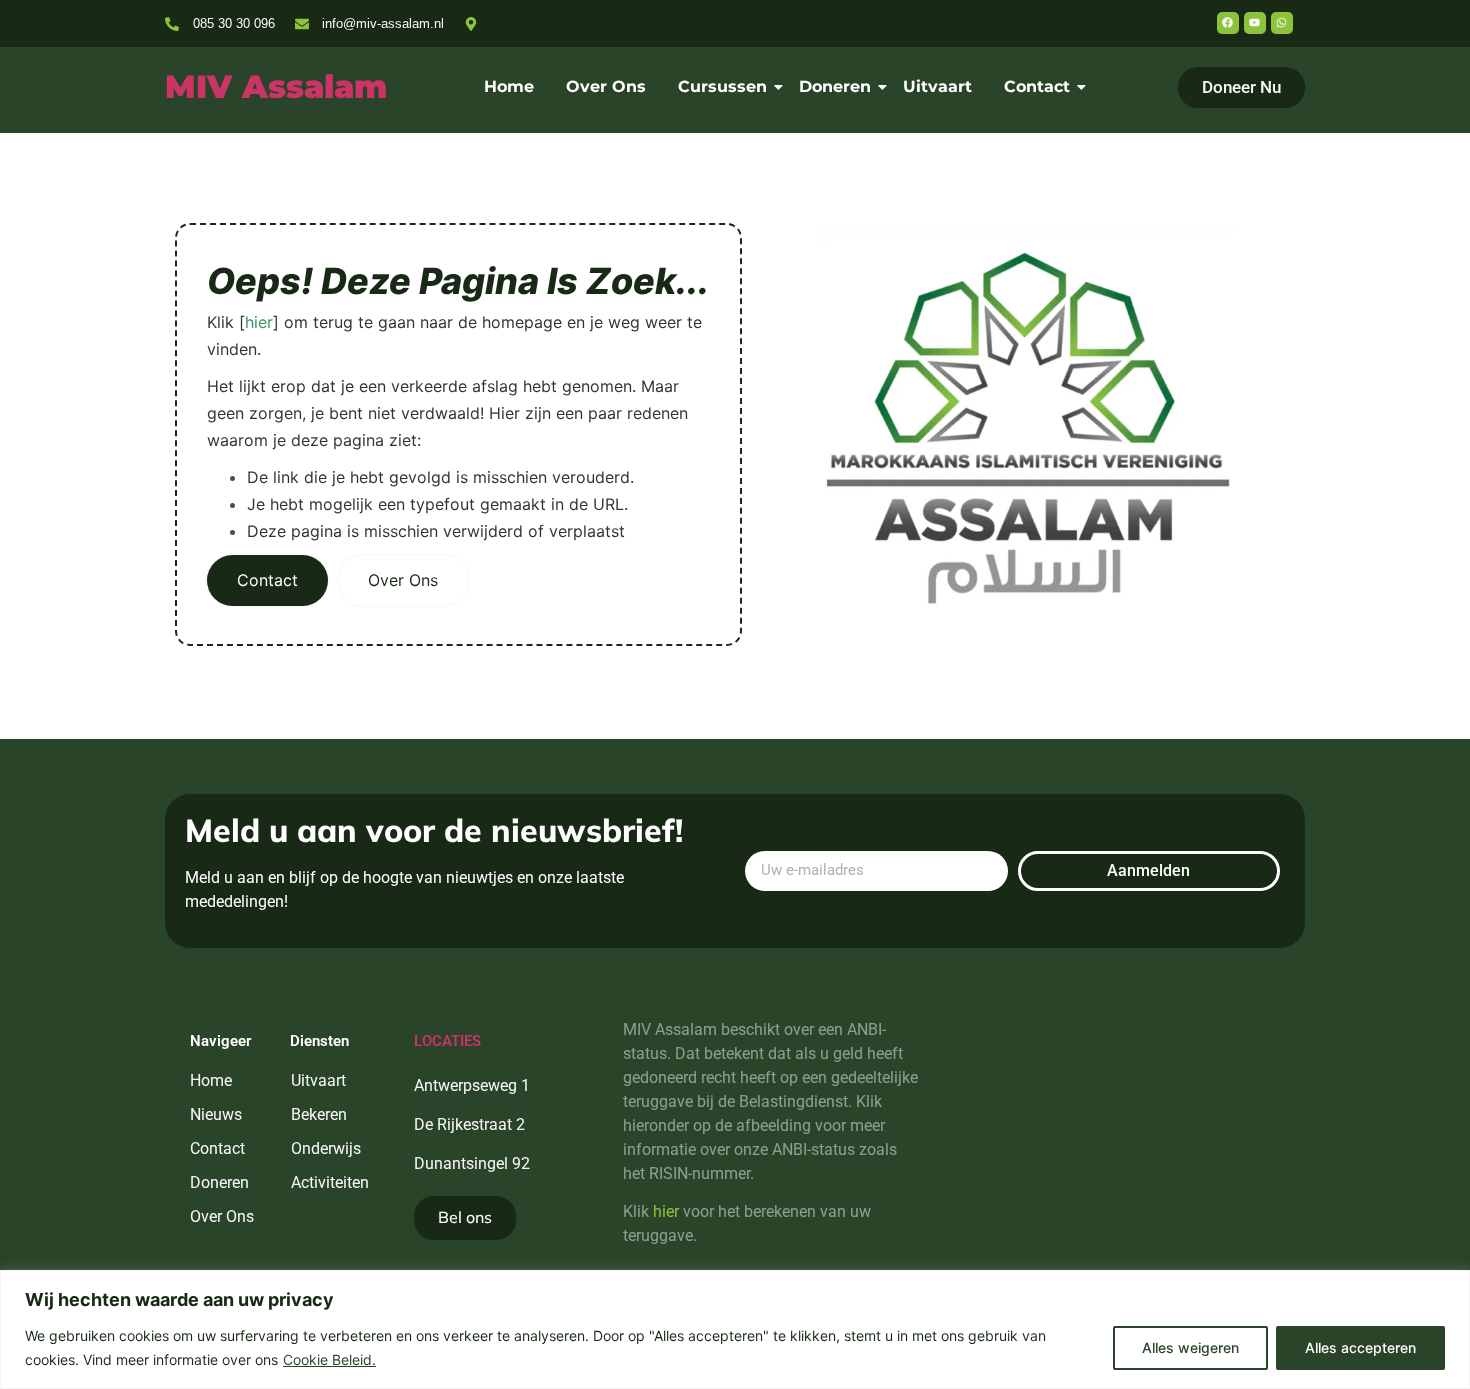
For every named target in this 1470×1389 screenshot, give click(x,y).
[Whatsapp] (1282, 23)
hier (259, 322)
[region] (735, 1329)
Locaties (447, 1041)
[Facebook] (1228, 23)
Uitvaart (937, 86)
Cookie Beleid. (329, 1359)
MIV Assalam (276, 86)
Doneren (835, 86)
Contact (1037, 86)
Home (509, 86)
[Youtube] (1255, 23)
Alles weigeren (1190, 1347)
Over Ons (606, 86)
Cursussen (722, 86)
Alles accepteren (1360, 1347)
